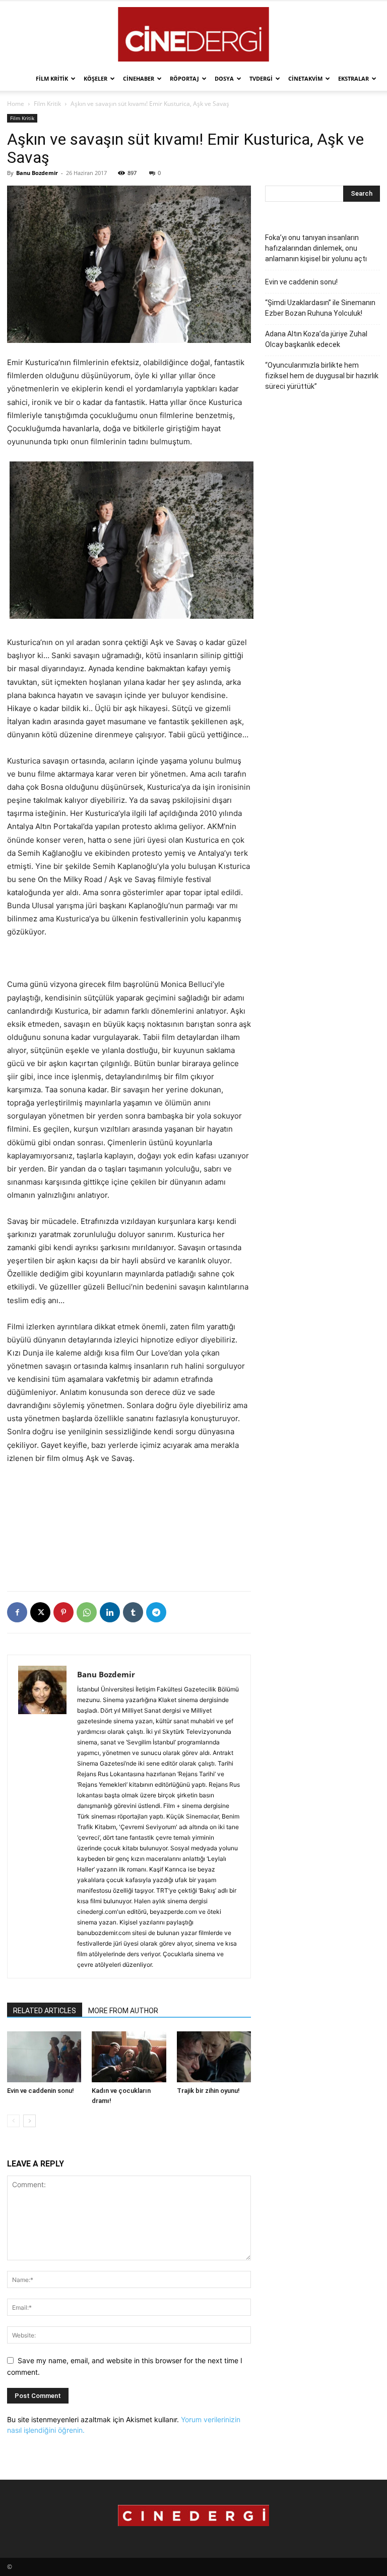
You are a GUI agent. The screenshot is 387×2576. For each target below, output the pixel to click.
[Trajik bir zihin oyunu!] (214, 2057)
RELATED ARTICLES (45, 2011)
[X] (40, 1612)
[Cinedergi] (193, 34)
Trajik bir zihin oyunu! (208, 2091)
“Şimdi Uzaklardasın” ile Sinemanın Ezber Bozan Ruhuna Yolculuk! (320, 308)
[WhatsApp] (87, 1612)
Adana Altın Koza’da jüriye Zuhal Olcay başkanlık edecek (316, 339)
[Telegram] (156, 1612)
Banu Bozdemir (37, 173)
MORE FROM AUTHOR (123, 2011)
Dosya (224, 78)
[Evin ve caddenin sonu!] (44, 2057)
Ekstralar (353, 78)
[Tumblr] (133, 1612)
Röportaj (184, 78)
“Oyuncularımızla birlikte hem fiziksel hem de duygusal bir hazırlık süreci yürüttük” (322, 376)
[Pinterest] (63, 1612)
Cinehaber (139, 78)
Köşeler (95, 78)
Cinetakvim (305, 78)
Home (16, 104)
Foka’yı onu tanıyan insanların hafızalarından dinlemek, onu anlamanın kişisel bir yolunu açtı (316, 248)
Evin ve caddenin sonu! (41, 2091)
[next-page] (29, 2121)
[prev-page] (13, 2121)
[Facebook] (17, 1612)
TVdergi (261, 78)
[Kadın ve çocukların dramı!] (129, 2057)
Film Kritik (52, 78)
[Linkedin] (110, 1612)
